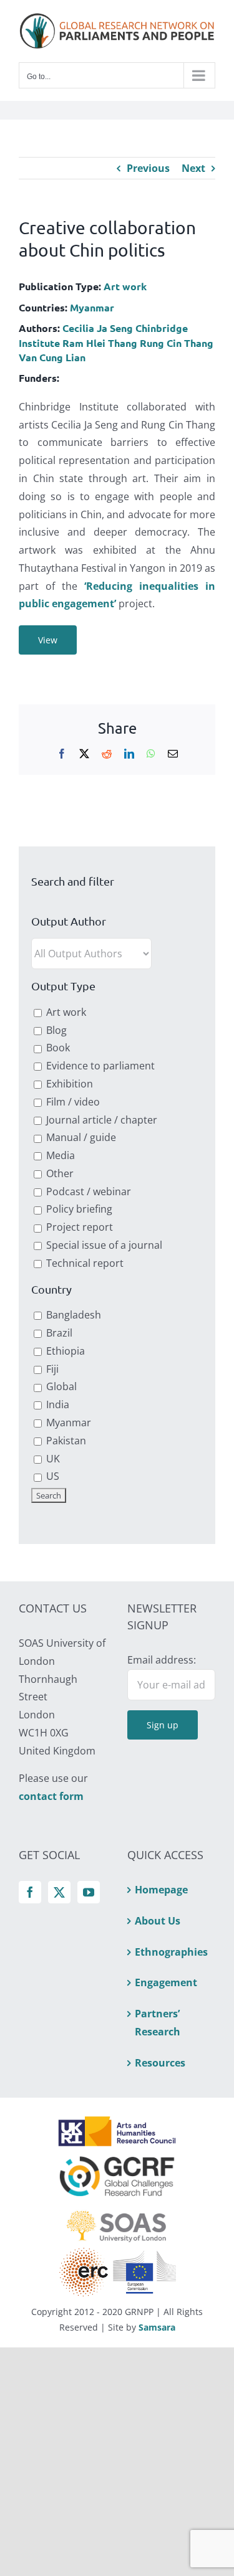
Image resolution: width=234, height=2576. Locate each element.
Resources (160, 2063)
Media (59, 1155)
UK (52, 1459)
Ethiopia (64, 1351)
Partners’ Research (158, 2023)
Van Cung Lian (52, 357)
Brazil (58, 1333)
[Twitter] (59, 1892)
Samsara (157, 2327)
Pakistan (65, 1441)
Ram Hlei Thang (100, 343)
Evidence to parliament (99, 1066)
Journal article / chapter (100, 1120)
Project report (78, 1227)
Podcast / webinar (87, 1191)
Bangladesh (72, 1315)
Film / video (72, 1102)
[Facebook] (30, 1892)
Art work (125, 286)
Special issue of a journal (103, 1245)
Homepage (161, 1890)
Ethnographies (171, 1952)
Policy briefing (78, 1209)
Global (60, 1386)
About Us (158, 1921)
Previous (148, 168)
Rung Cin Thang (177, 343)
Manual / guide (80, 1137)
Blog (55, 1030)
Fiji (51, 1369)
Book (57, 1048)
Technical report (84, 1263)
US (51, 1476)
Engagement (166, 1982)
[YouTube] (89, 1892)
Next (193, 168)
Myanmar (92, 307)
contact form (51, 1796)
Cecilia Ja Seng (98, 328)
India (56, 1404)
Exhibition (68, 1084)
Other (59, 1173)
